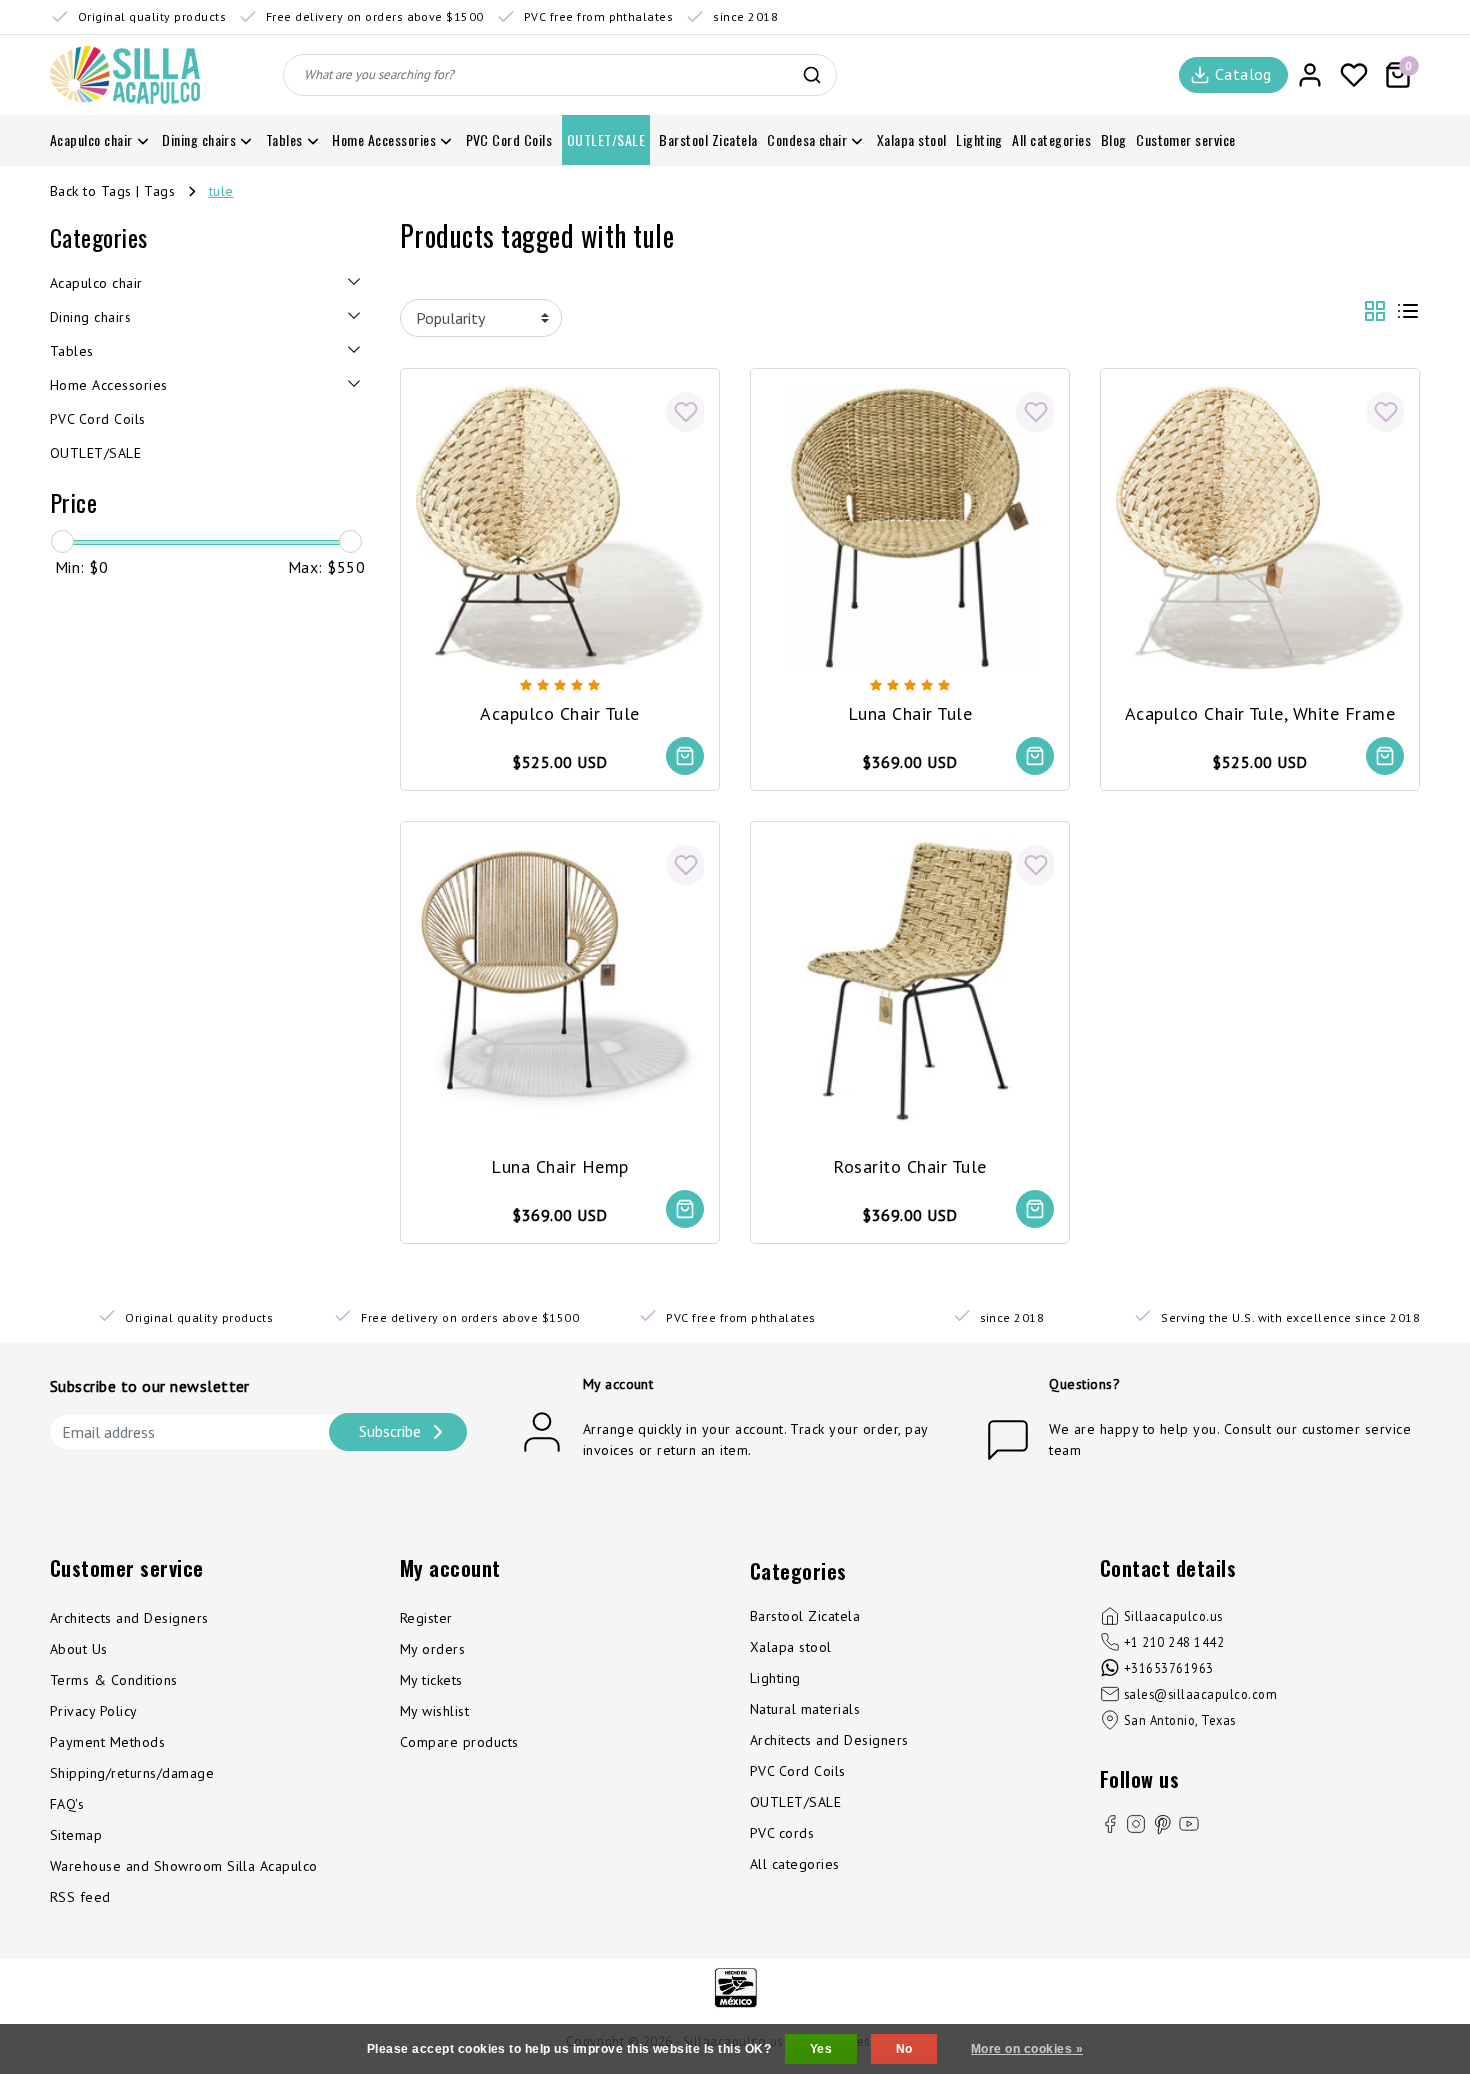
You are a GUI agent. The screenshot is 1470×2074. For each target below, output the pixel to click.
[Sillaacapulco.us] (125, 75)
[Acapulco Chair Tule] (560, 526)
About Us (79, 1649)
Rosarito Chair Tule (909, 1166)
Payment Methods (107, 1742)
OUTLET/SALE (795, 1802)
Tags (159, 191)
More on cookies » (1027, 2049)
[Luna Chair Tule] (910, 526)
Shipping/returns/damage (132, 1773)
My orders (432, 1649)
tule (221, 191)
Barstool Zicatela (805, 1616)
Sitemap (76, 1835)
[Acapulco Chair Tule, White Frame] (1260, 526)
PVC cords (782, 1833)
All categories (795, 1864)
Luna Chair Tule (910, 713)
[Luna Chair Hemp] (560, 979)
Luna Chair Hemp (559, 1166)
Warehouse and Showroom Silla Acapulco (184, 1866)
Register (426, 1618)
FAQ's (67, 1804)
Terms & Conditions (114, 1680)
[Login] (1310, 75)
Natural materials (805, 1709)
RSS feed (80, 1897)
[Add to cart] (685, 756)
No (904, 2049)
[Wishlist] (1354, 75)
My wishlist (434, 1711)
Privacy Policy (94, 1711)
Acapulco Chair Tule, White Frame (1260, 713)
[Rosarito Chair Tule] (910, 979)
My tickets (431, 1680)
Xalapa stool (791, 1647)
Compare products (459, 1742)
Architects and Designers (129, 1618)
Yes (821, 2049)
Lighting (775, 1678)
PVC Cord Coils (798, 1771)
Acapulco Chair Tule (559, 713)
